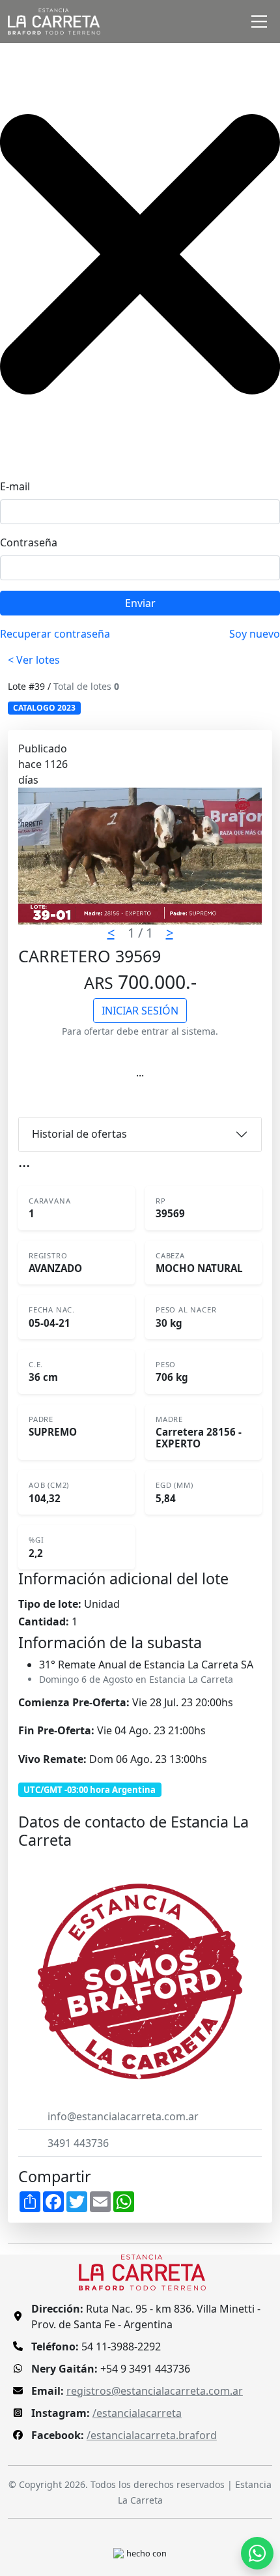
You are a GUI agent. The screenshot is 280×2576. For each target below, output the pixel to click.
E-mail (15, 486)
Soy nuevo (255, 634)
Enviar (140, 603)
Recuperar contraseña (55, 634)
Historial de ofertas (79, 1134)
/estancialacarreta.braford (152, 2435)
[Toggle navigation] (259, 22)
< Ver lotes (34, 660)
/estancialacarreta (137, 2413)
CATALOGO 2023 (44, 708)
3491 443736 (78, 2143)
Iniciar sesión (140, 1011)
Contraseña (29, 542)
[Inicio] (54, 22)
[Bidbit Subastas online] (119, 2553)
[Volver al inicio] (142, 2271)
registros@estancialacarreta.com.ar (155, 2391)
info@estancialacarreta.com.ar (123, 2116)
